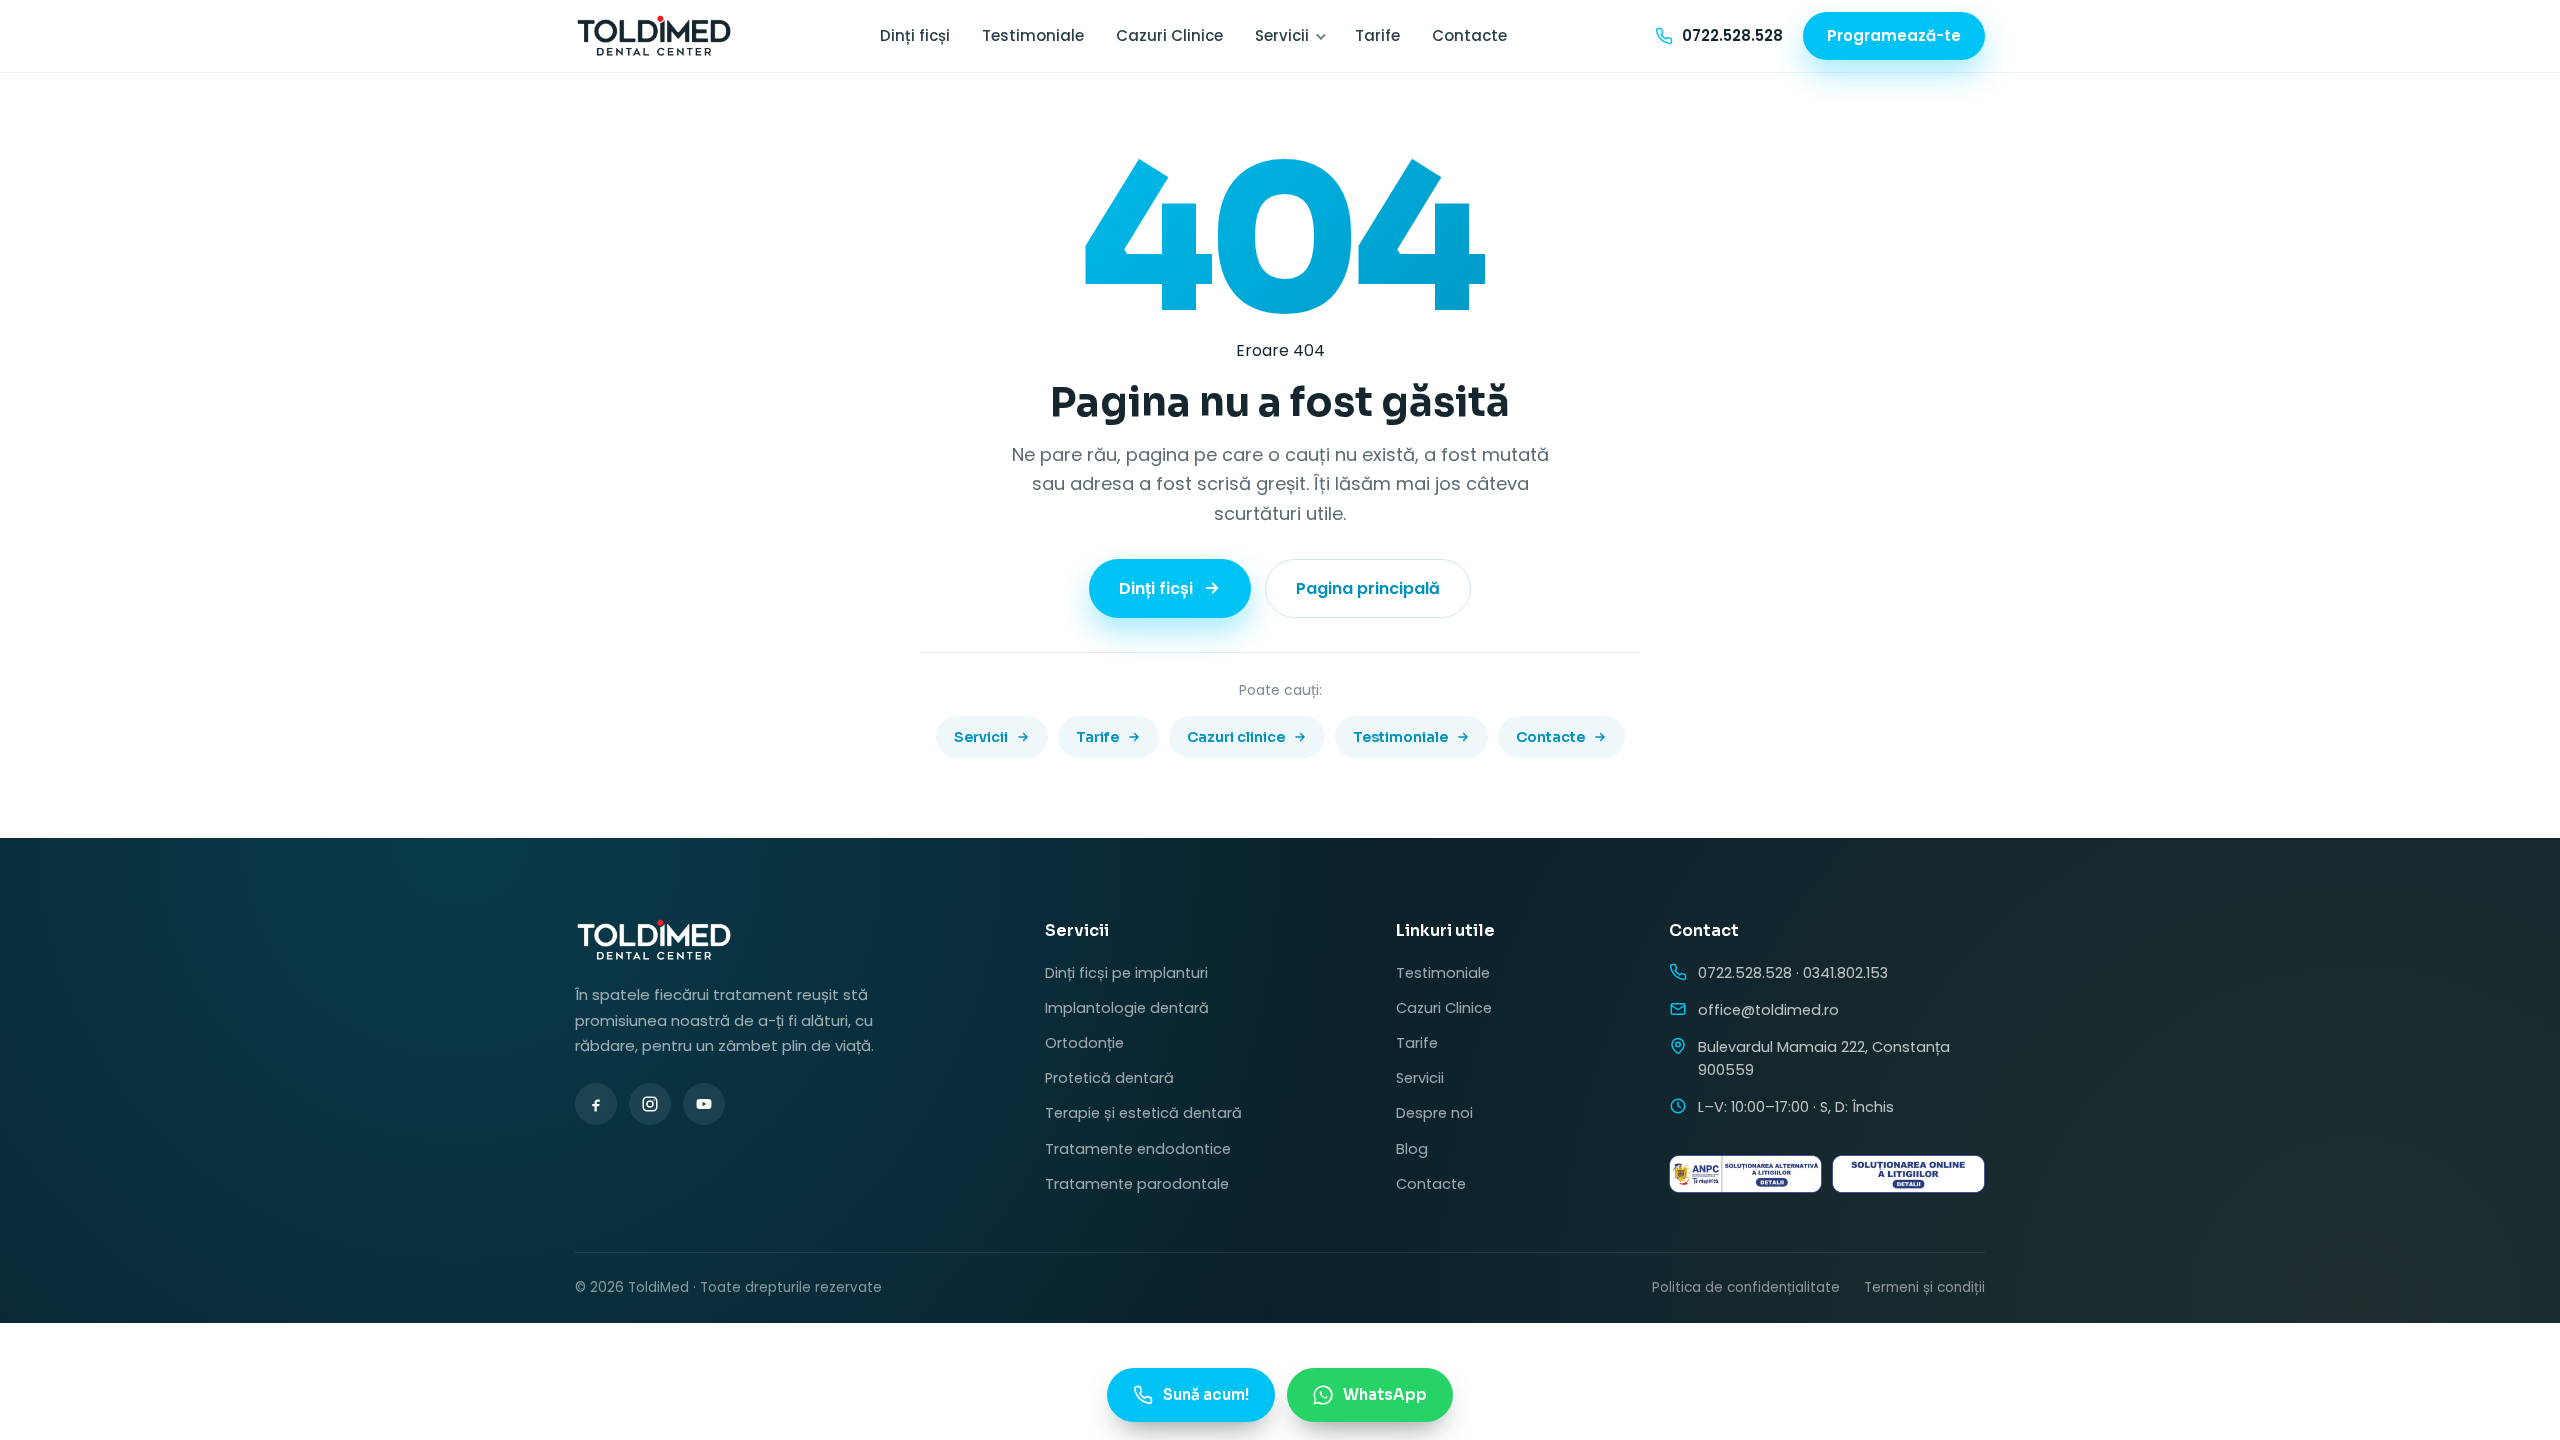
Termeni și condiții (1924, 1287)
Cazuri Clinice (1169, 35)
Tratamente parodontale (1137, 1184)
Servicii (1282, 35)
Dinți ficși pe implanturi (1126, 973)
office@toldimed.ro (1768, 1010)
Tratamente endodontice (1138, 1149)
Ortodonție (1084, 1043)
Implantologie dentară (1127, 1008)
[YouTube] (704, 1104)
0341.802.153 (1845, 973)
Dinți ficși (915, 35)
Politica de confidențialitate (1746, 1287)
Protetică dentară (1109, 1078)
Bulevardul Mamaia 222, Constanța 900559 (1824, 1058)
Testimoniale (1033, 35)
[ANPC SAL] (1745, 1174)
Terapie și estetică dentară (1143, 1113)
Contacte (1469, 35)
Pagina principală (1368, 588)
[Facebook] (596, 1104)
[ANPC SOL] (1908, 1174)
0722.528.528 (1745, 973)
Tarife (1377, 35)
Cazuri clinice (1236, 737)
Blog (1412, 1149)
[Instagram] (650, 1104)
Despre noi (1434, 1113)
